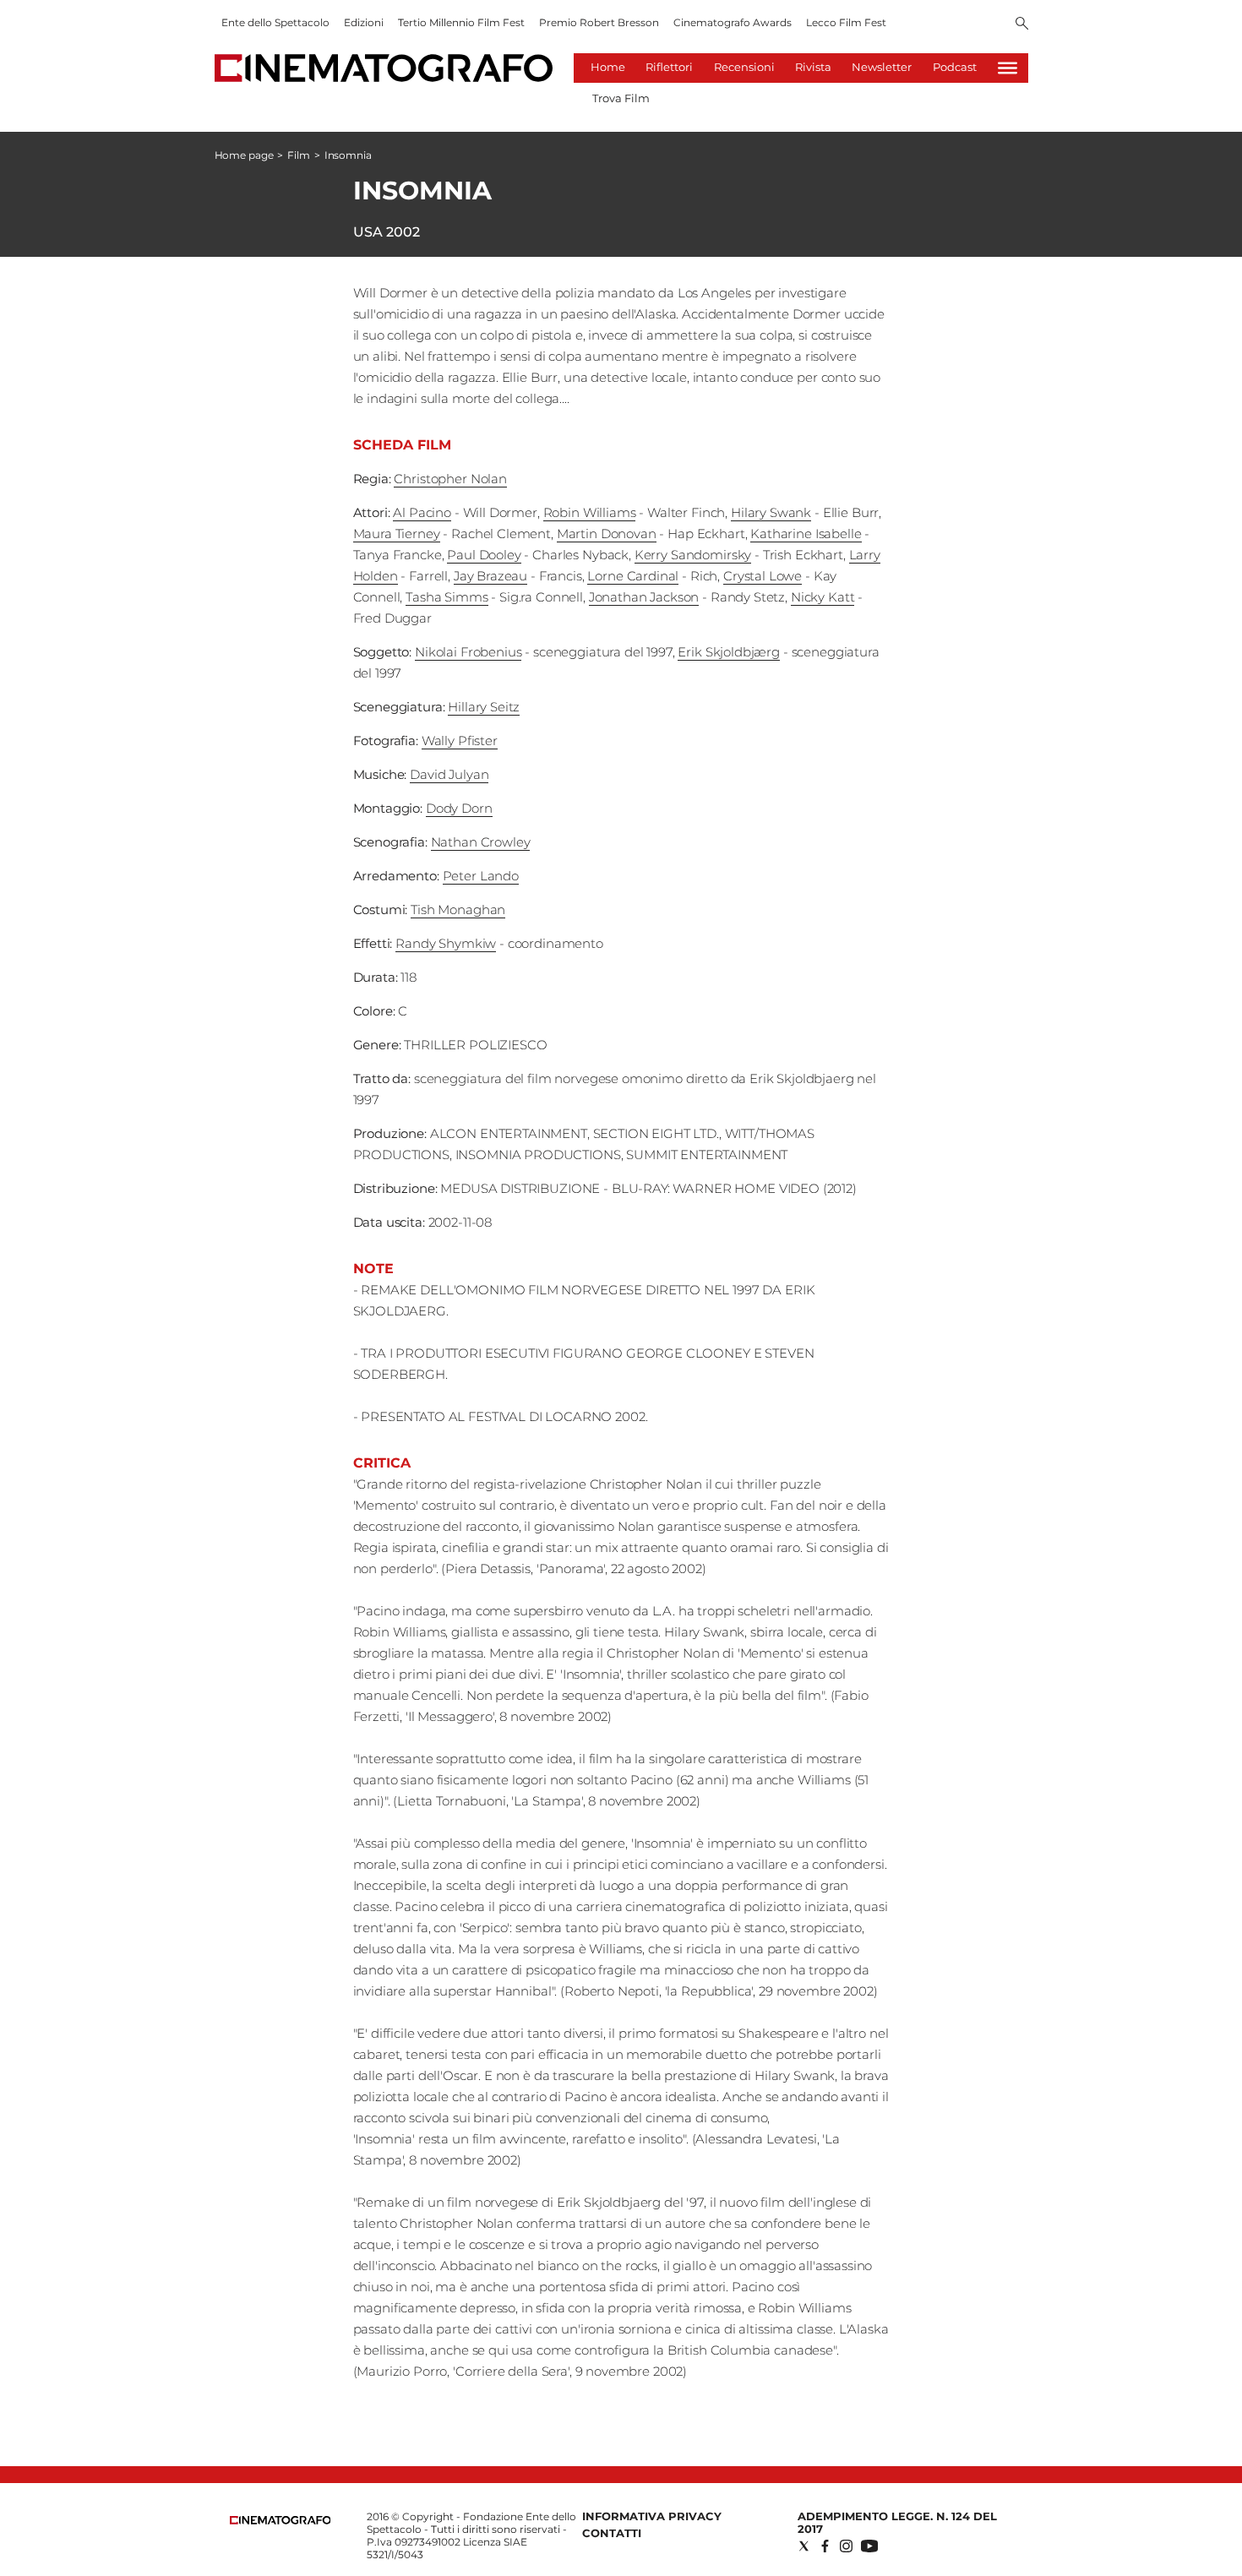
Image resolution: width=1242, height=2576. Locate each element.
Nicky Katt (823, 597)
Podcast (955, 67)
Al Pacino (422, 512)
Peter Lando (481, 876)
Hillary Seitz (484, 707)
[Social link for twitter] (804, 2546)
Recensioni (744, 67)
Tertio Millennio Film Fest (461, 22)
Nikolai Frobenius (468, 652)
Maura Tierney (397, 534)
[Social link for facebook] (825, 2546)
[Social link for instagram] (846, 2546)
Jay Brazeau (490, 576)
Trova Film (621, 98)
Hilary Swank (771, 512)
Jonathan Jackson (644, 597)
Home (608, 67)
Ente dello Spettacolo (275, 22)
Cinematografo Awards (733, 22)
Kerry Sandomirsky (693, 555)
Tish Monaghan (458, 909)
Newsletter (882, 67)
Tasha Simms (447, 597)
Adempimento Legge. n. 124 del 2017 (897, 2522)
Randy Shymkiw (446, 943)
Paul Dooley (484, 555)
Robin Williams (590, 512)
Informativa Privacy (652, 2516)
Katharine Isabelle (806, 534)
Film (299, 155)
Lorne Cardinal (633, 576)
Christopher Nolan (450, 479)
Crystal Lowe (763, 576)
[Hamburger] (1008, 68)
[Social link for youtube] (869, 2546)
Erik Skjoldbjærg (729, 652)
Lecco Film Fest (846, 22)
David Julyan (449, 774)
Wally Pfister (460, 741)
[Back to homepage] (281, 2521)
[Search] (1022, 25)
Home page (244, 155)
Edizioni (364, 22)
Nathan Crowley (481, 842)
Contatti (612, 2533)
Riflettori (669, 67)
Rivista (813, 67)
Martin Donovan (607, 534)
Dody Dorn (459, 808)
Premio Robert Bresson (599, 22)
